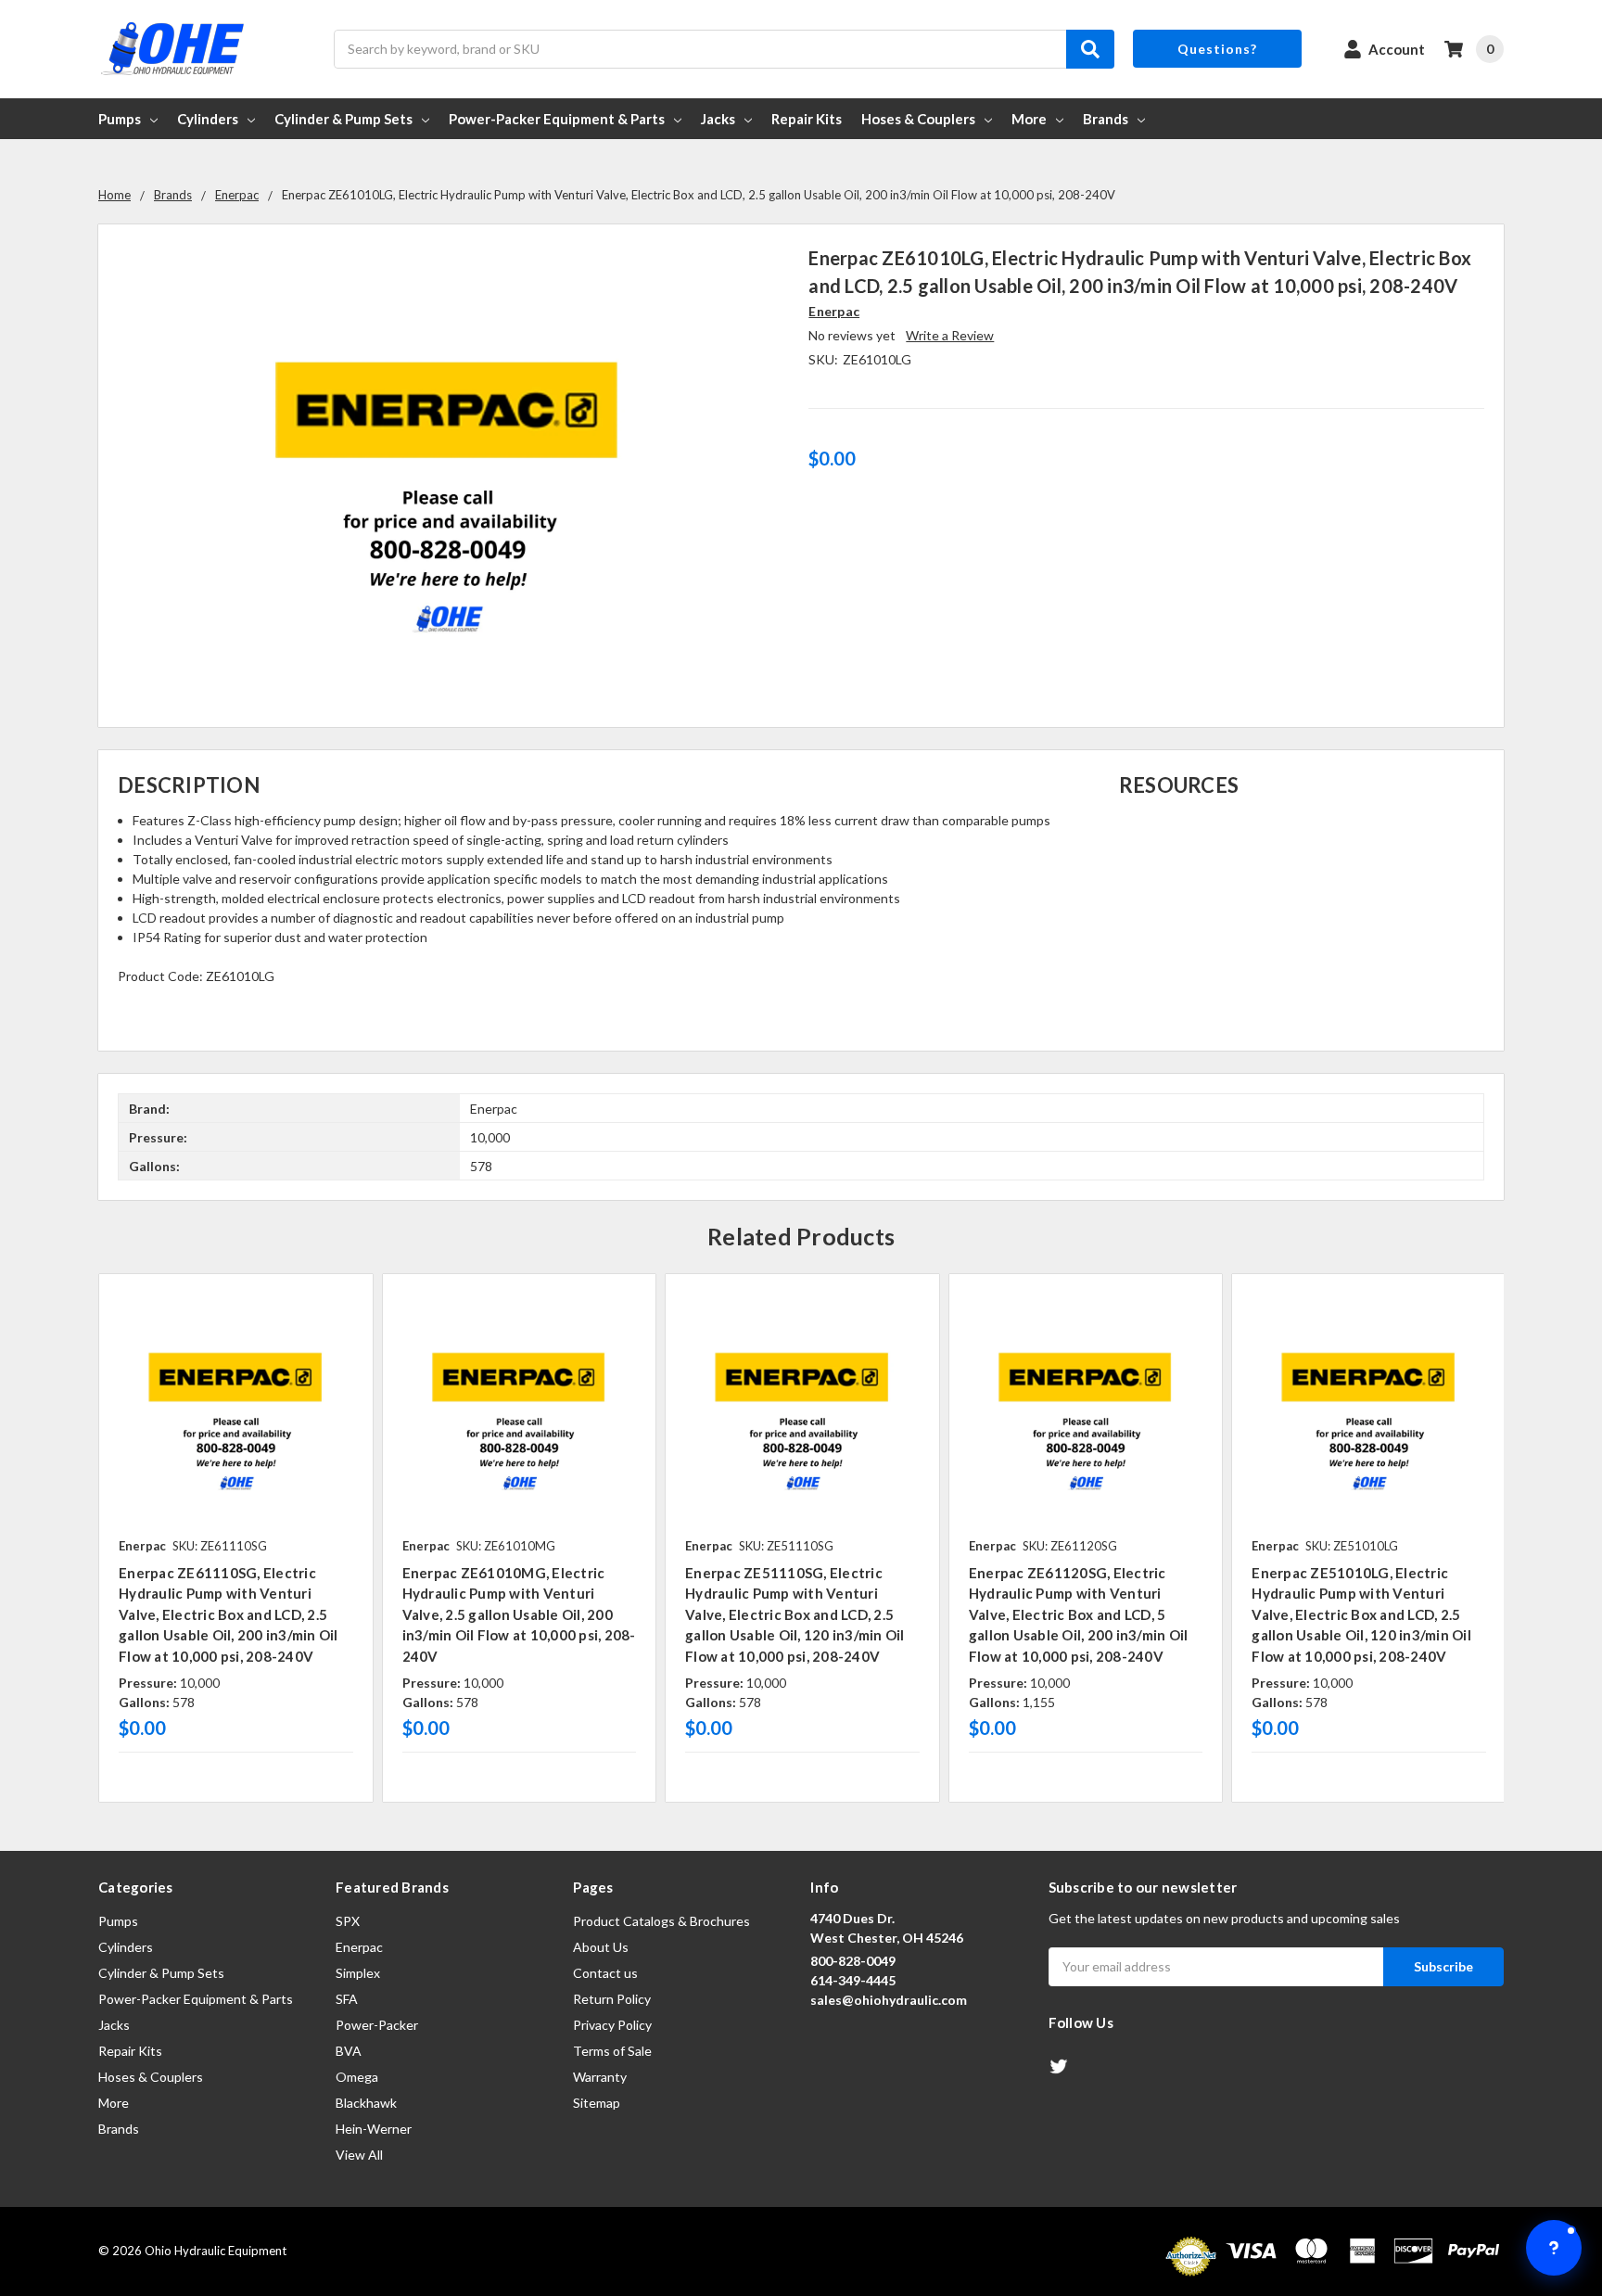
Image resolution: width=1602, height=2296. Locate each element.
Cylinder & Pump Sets (343, 119)
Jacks (718, 119)
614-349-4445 (853, 1980)
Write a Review (950, 335)
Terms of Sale (612, 2051)
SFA (347, 1999)
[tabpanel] (235, 1538)
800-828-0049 (853, 1961)
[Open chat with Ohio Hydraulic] (1554, 2248)
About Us (601, 1947)
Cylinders (208, 119)
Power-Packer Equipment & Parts (557, 119)
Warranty (600, 2077)
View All (359, 2155)
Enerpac (359, 1947)
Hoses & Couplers (918, 119)
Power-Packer (377, 2025)
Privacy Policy (612, 2025)
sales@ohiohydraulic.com (889, 2000)
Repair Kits (807, 119)
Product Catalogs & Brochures (661, 1921)
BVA (349, 2051)
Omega (357, 2077)
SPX (348, 1921)
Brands (1106, 119)
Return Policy (612, 1999)
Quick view (236, 1410)
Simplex (358, 1973)
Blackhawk (366, 2103)
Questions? (1217, 49)
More (1029, 119)
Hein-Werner (374, 2129)
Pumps (120, 119)
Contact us (605, 1973)
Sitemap (597, 2103)
